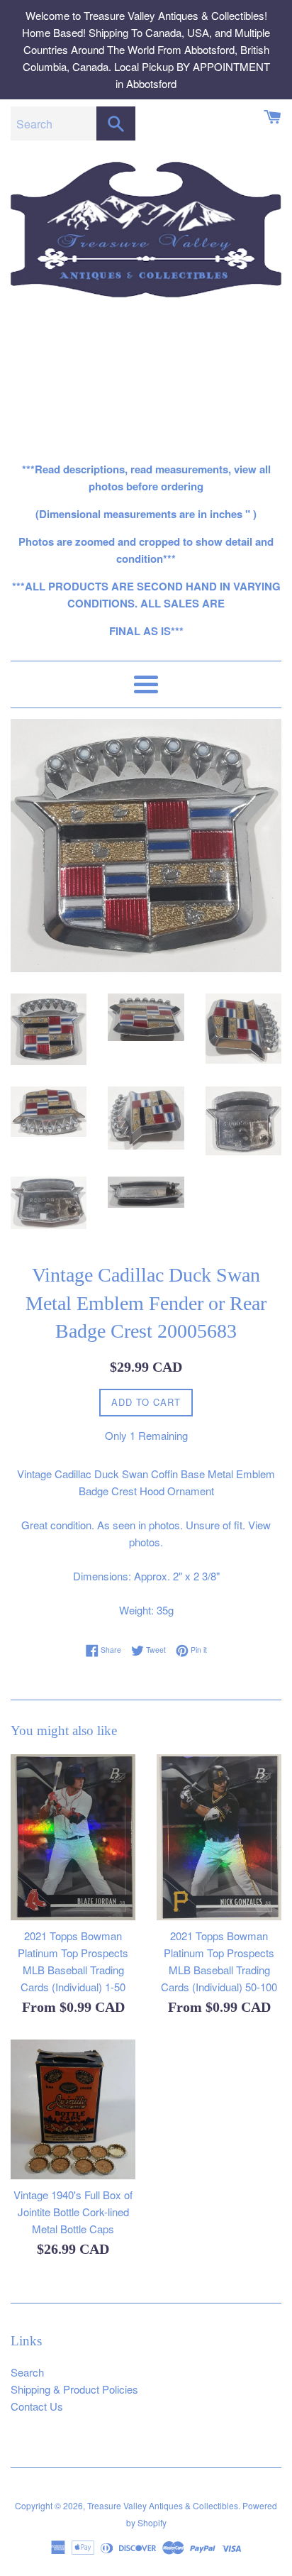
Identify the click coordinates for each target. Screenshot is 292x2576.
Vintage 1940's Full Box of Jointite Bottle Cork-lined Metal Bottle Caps (73, 2212)
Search (27, 2372)
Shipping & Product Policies (74, 2389)
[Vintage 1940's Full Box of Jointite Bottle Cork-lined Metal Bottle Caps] (73, 2109)
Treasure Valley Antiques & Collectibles (163, 2505)
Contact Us (37, 2406)
